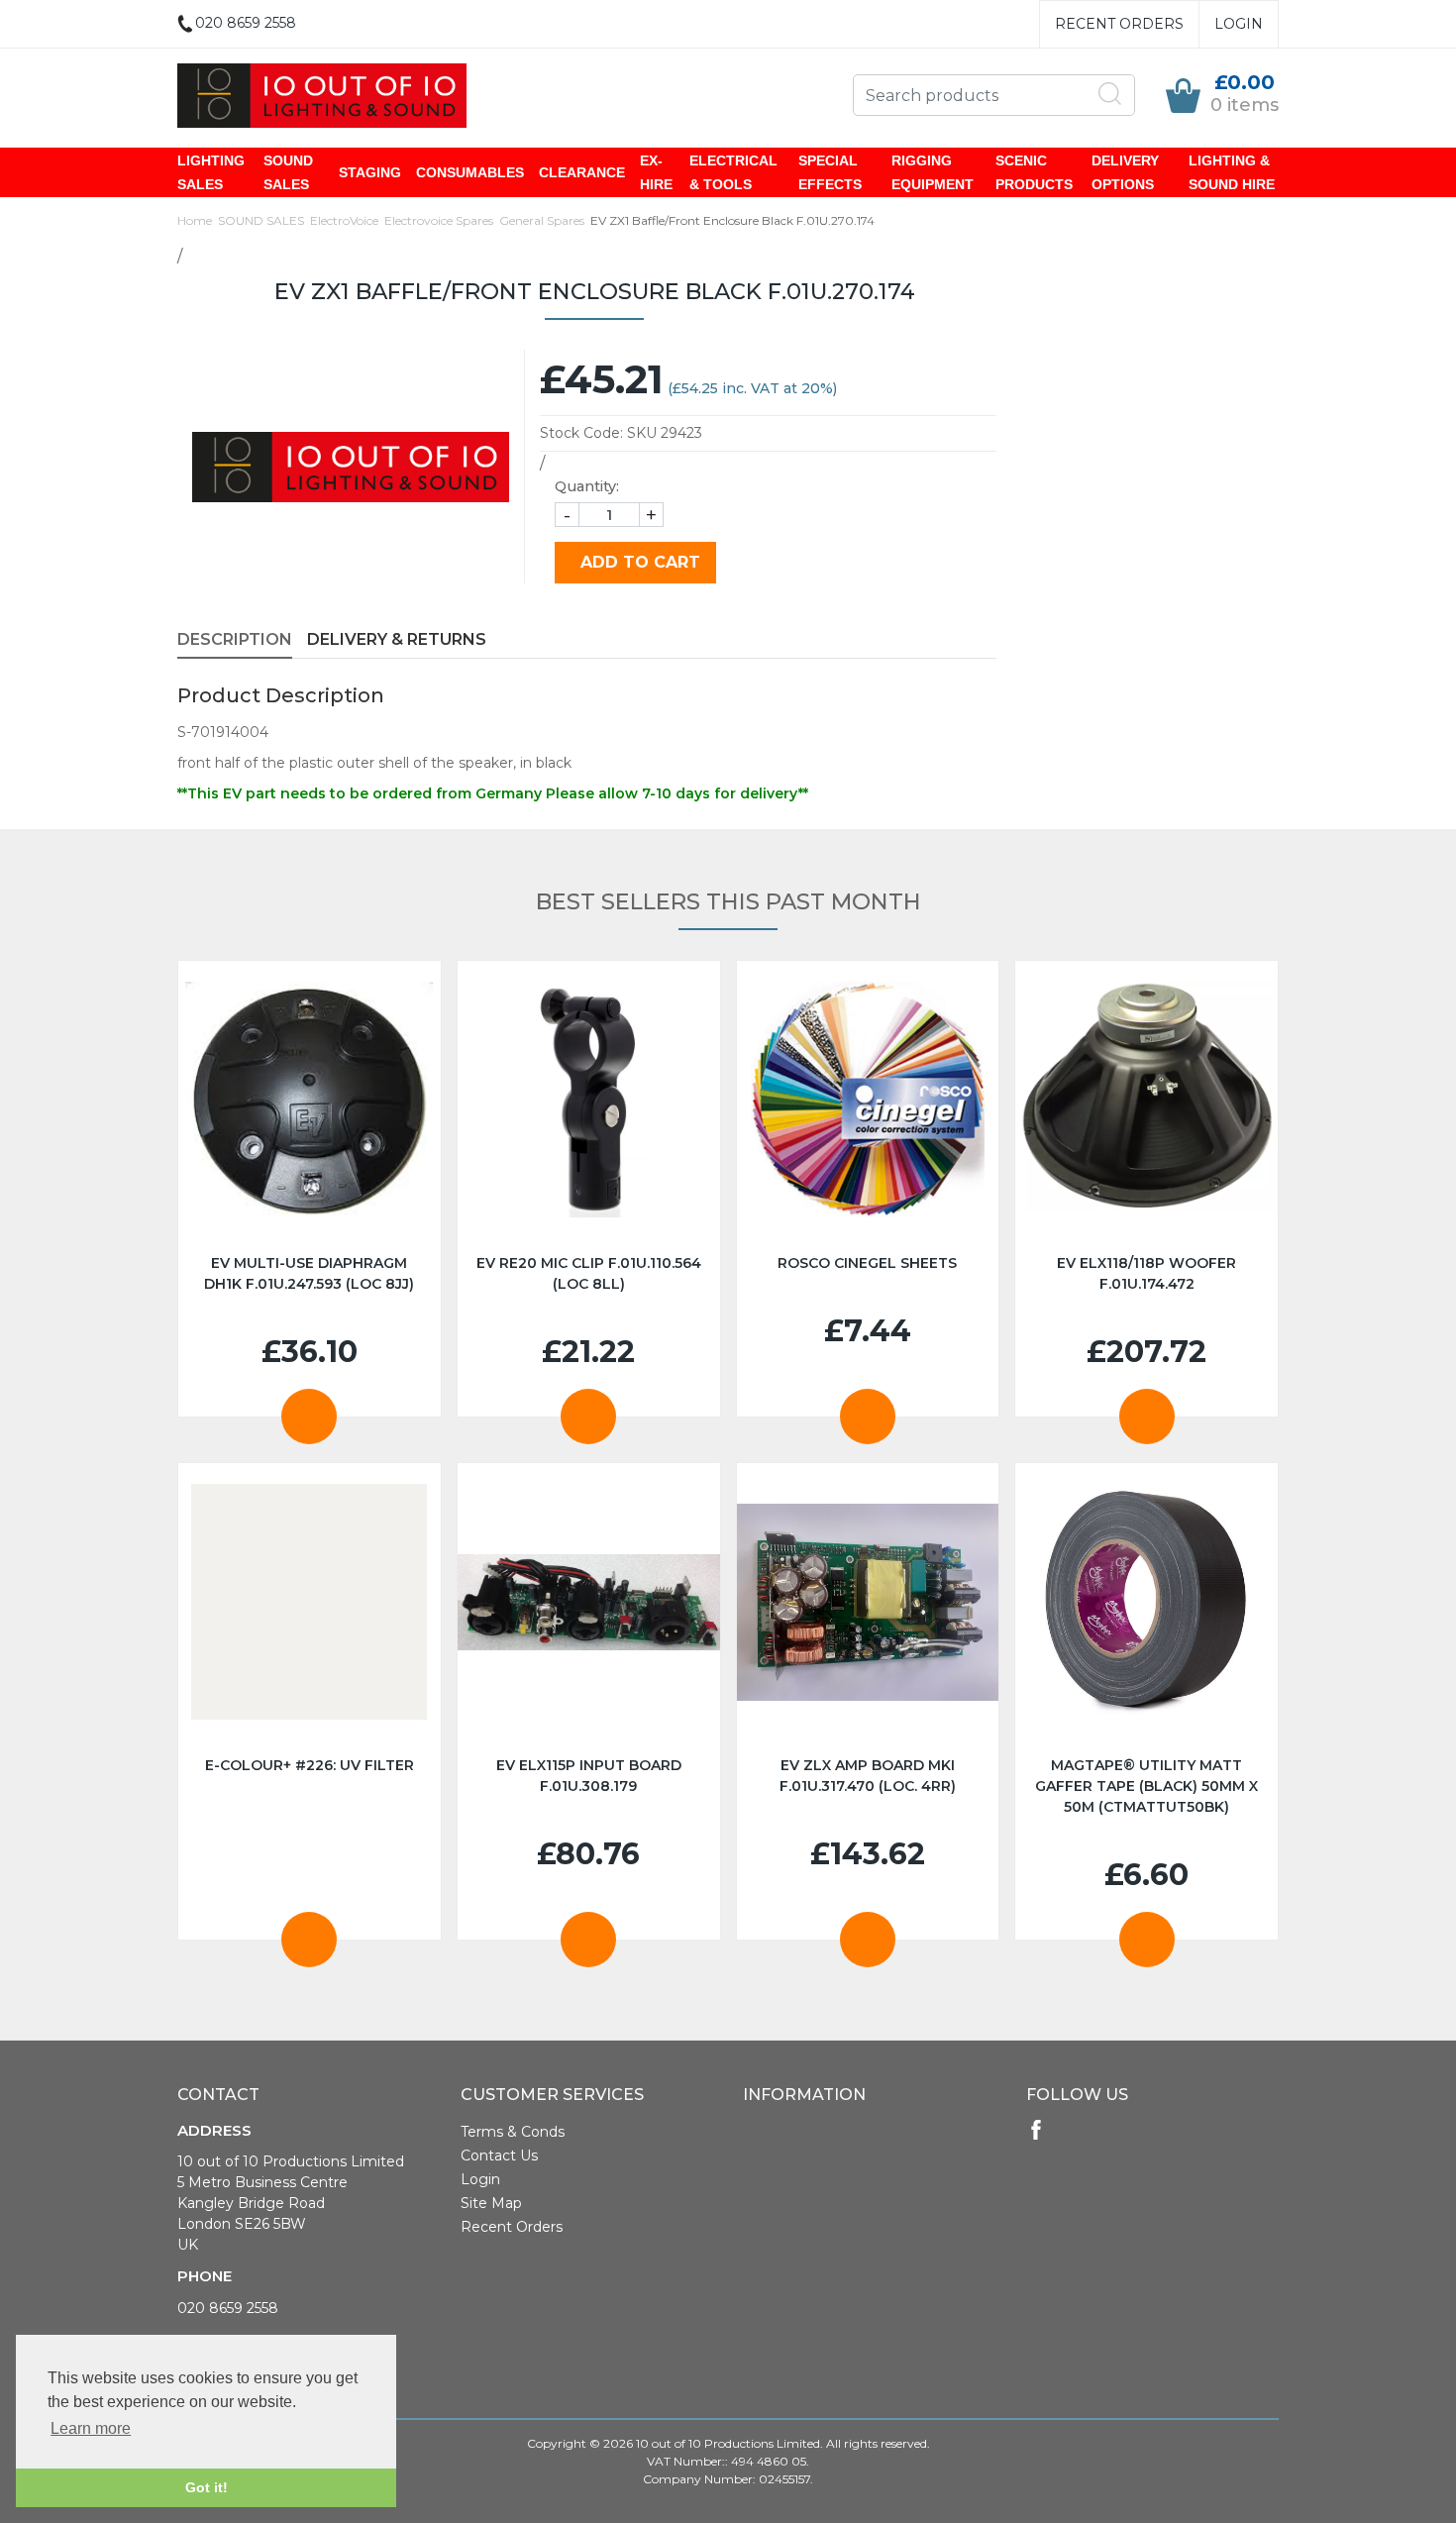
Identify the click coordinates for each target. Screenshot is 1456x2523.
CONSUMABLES (470, 172)
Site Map (491, 2203)
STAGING (370, 172)
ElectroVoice (344, 220)
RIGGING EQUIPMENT (933, 172)
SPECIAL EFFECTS (830, 172)
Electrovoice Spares (439, 220)
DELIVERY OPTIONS (1125, 172)
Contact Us (499, 2155)
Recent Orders (1119, 24)
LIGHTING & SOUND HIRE (1232, 172)
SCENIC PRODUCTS (1034, 172)
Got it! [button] (207, 2487)
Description (235, 639)
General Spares (542, 220)
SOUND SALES (288, 172)
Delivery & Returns (397, 639)
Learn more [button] (91, 2428)
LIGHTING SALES (211, 172)
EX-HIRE (656, 172)
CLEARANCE (582, 172)
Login (1239, 24)
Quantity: (587, 486)
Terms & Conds (513, 2132)
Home (195, 220)
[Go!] (1110, 94)
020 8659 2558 (228, 2308)
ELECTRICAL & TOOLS (733, 172)
